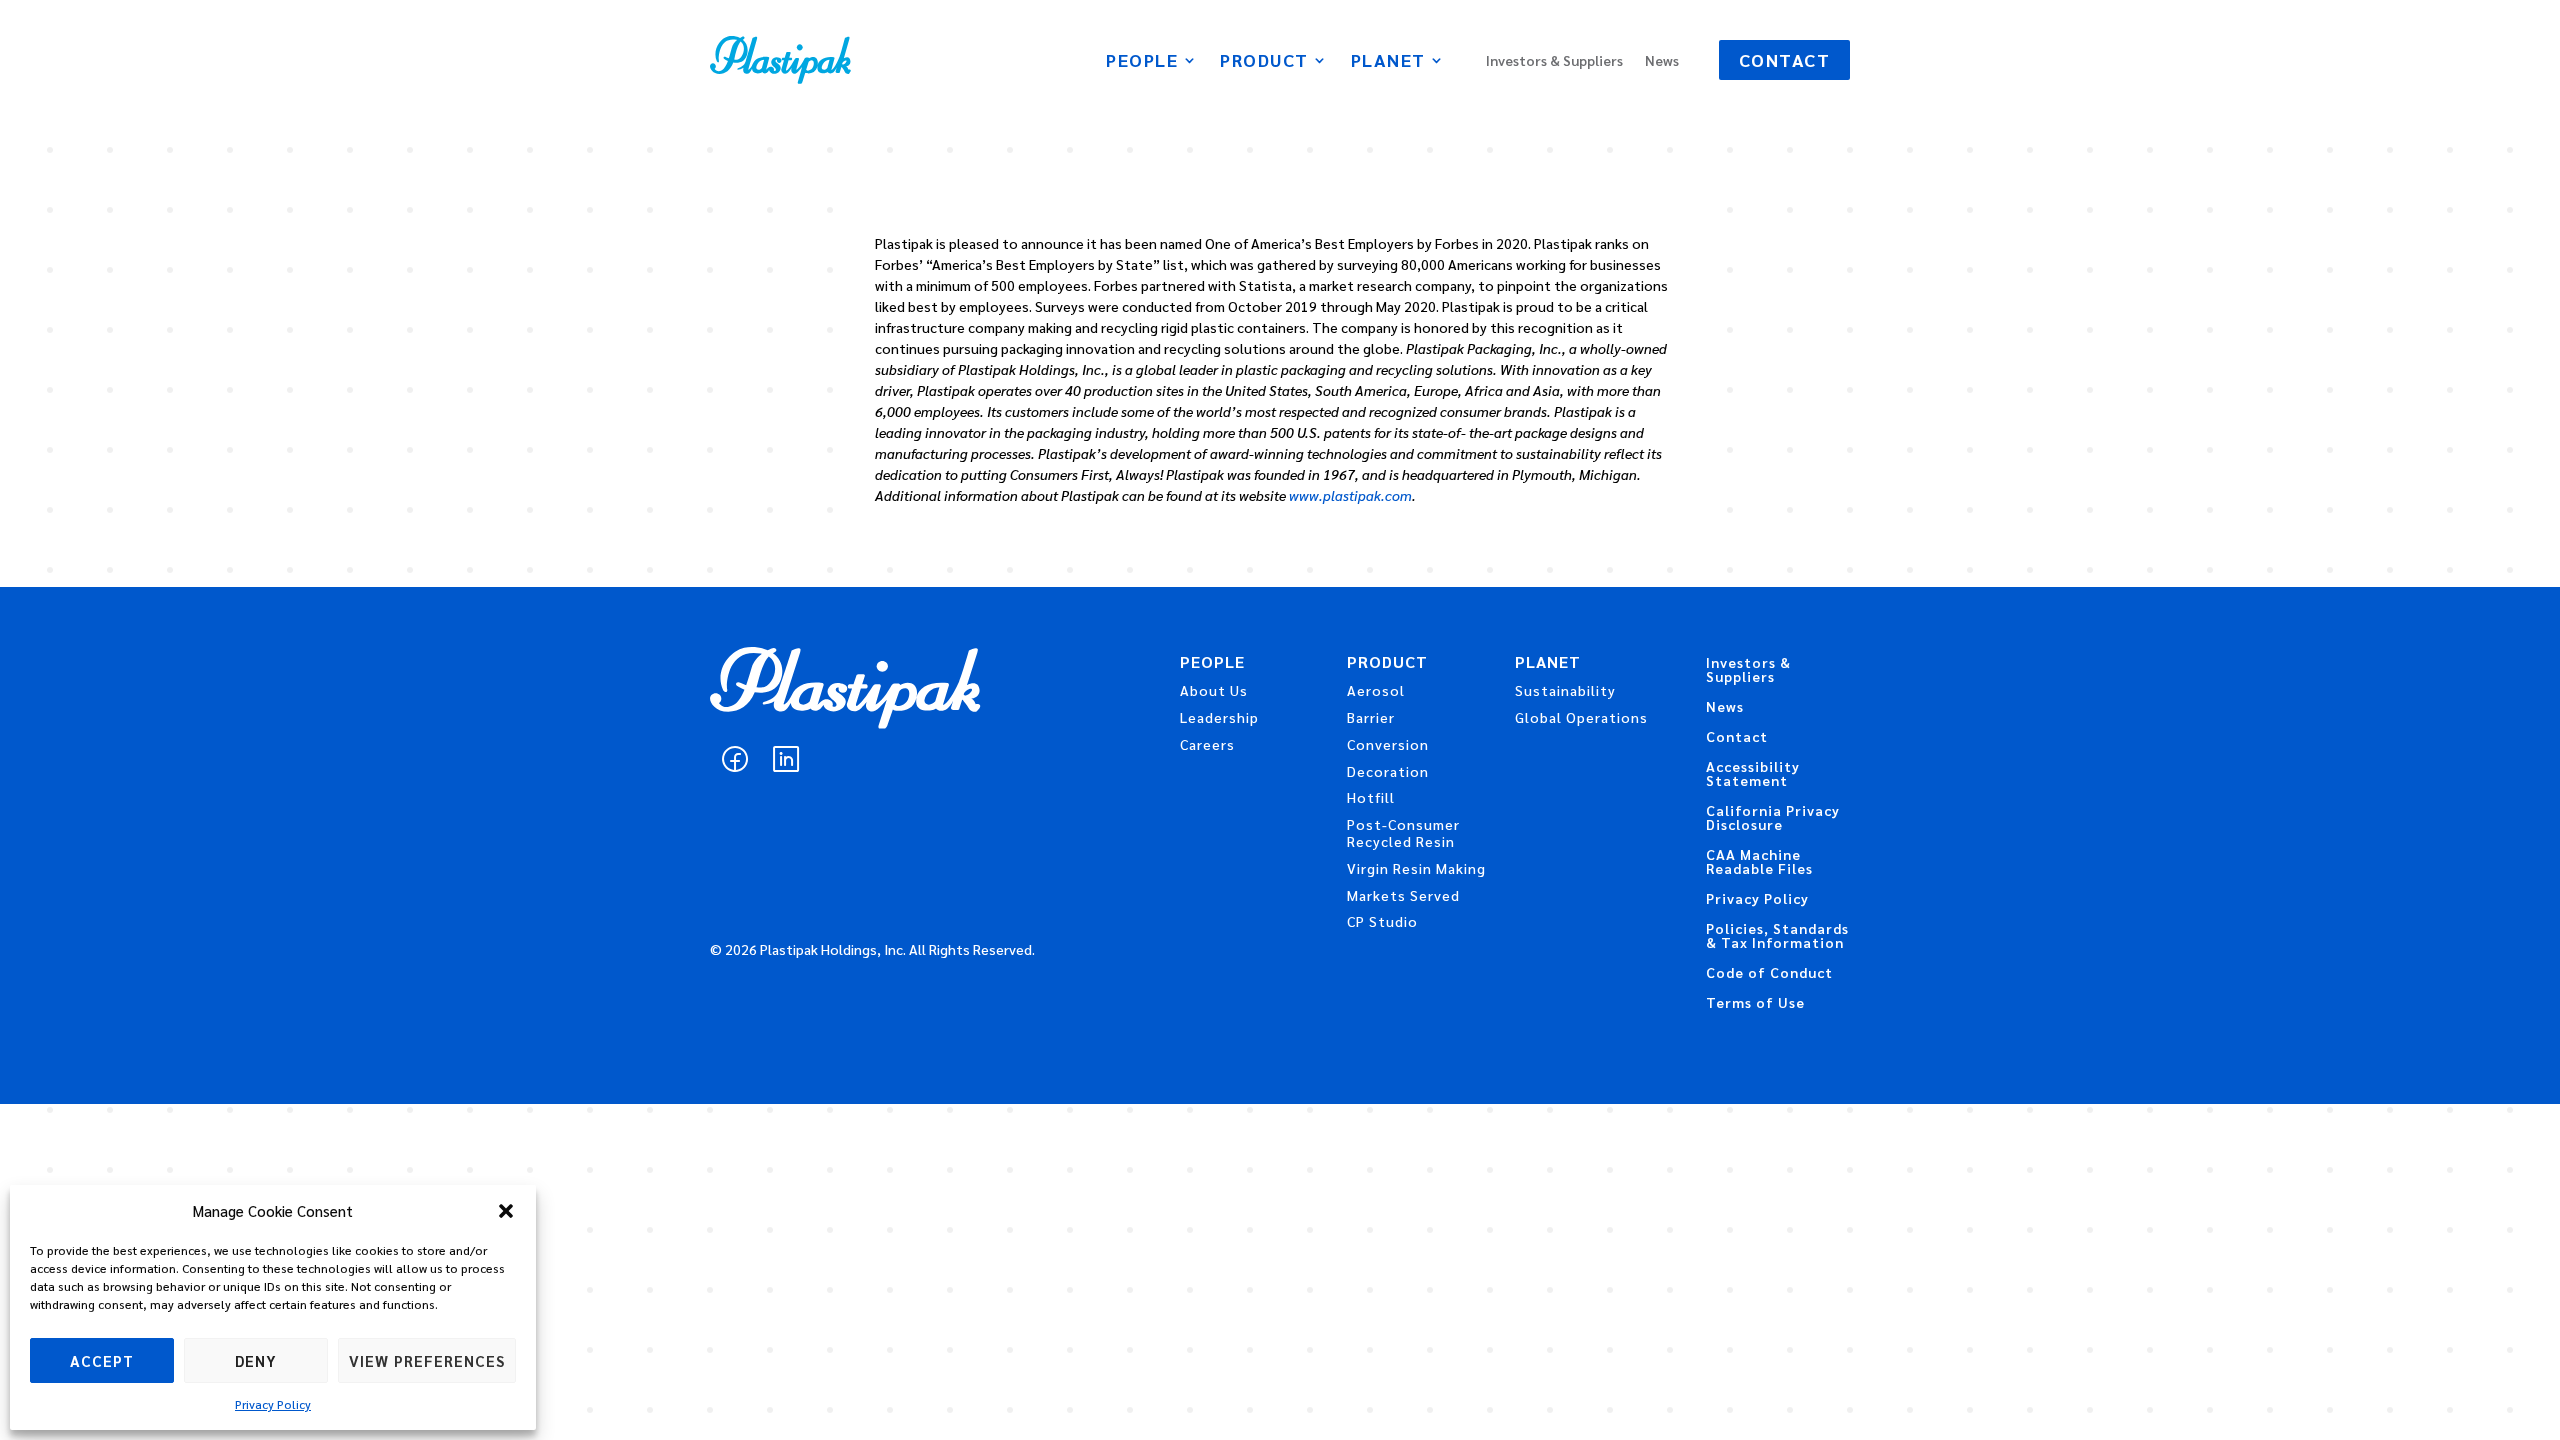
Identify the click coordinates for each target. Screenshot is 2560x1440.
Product (1264, 62)
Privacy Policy (273, 1404)
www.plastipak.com (1350, 495)
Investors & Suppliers (1554, 61)
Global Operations (1581, 717)
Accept (102, 1360)
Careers (1207, 744)
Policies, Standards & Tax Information (1777, 936)
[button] (506, 1211)
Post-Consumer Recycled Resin (1403, 832)
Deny (256, 1360)
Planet (1388, 62)
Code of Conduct (1769, 973)
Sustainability (1565, 690)
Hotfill (1371, 797)
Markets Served (1403, 895)
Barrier (1371, 717)
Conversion (1388, 744)
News (1662, 61)
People (1142, 62)
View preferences (427, 1360)
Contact (1785, 59)
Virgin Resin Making (1416, 868)
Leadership (1219, 717)
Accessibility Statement (1753, 774)
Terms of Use (1755, 1003)
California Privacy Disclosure (1773, 818)
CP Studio (1382, 921)
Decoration (1388, 771)
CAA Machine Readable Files (1759, 862)
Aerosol (1376, 690)
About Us (1214, 690)
